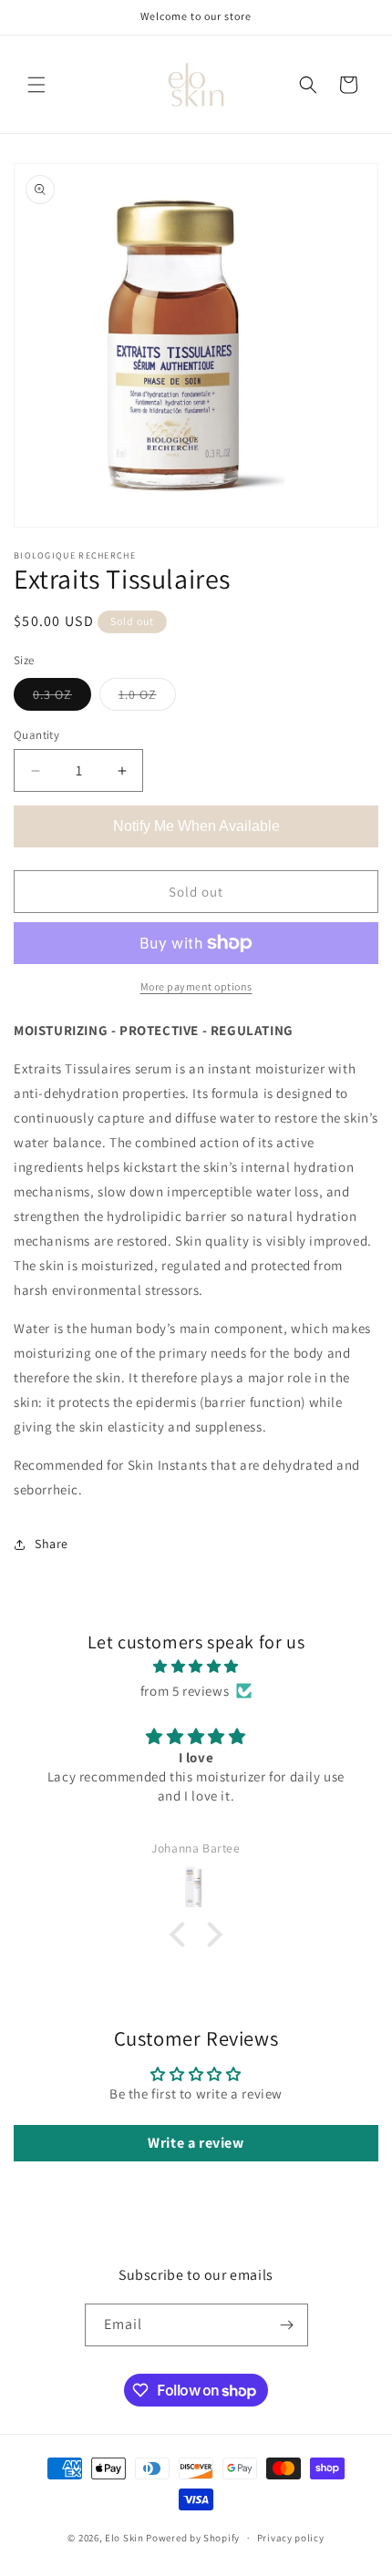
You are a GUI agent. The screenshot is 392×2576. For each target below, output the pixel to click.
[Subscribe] (287, 2325)
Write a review (196, 2143)
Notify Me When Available (196, 826)
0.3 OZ (62, 698)
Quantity (36, 735)
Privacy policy (291, 2538)
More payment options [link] (196, 986)
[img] (196, 1666)
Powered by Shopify (193, 2538)
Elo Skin (124, 2538)
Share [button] (52, 1544)
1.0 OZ (147, 698)
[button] (36, 85)
